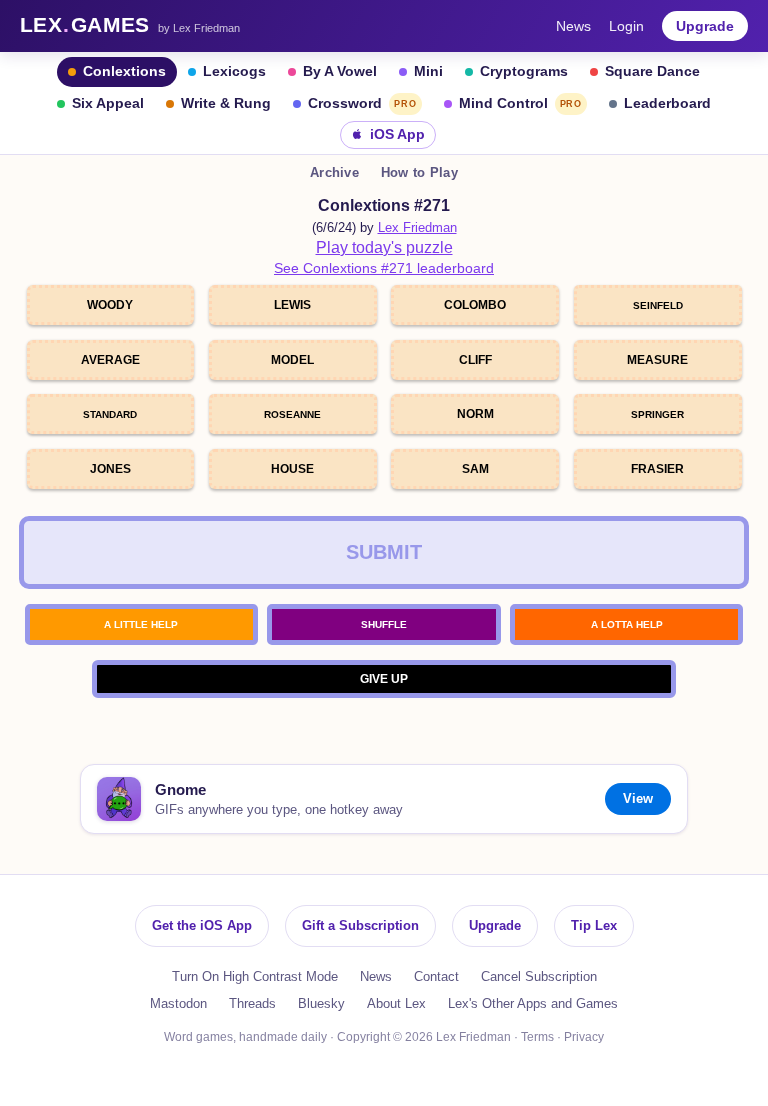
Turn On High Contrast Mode (255, 976)
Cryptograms (524, 71)
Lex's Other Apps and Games (533, 1003)
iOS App (397, 134)
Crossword (362, 103)
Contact (436, 976)
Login (626, 26)
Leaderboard (667, 103)
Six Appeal (108, 103)
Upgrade (705, 26)
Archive (334, 172)
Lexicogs (234, 71)
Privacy (584, 1037)
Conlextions (124, 71)
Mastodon (178, 1003)
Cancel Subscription (539, 976)
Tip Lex (594, 925)
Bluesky (321, 1003)
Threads (252, 1003)
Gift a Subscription (360, 925)
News (573, 26)
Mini (428, 71)
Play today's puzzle (384, 247)
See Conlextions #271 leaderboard (384, 268)
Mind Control (520, 103)
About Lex (396, 1003)
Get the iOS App (202, 925)
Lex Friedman (417, 227)
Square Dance (652, 71)
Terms (537, 1037)
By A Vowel (340, 71)
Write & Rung (226, 103)
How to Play (419, 172)
